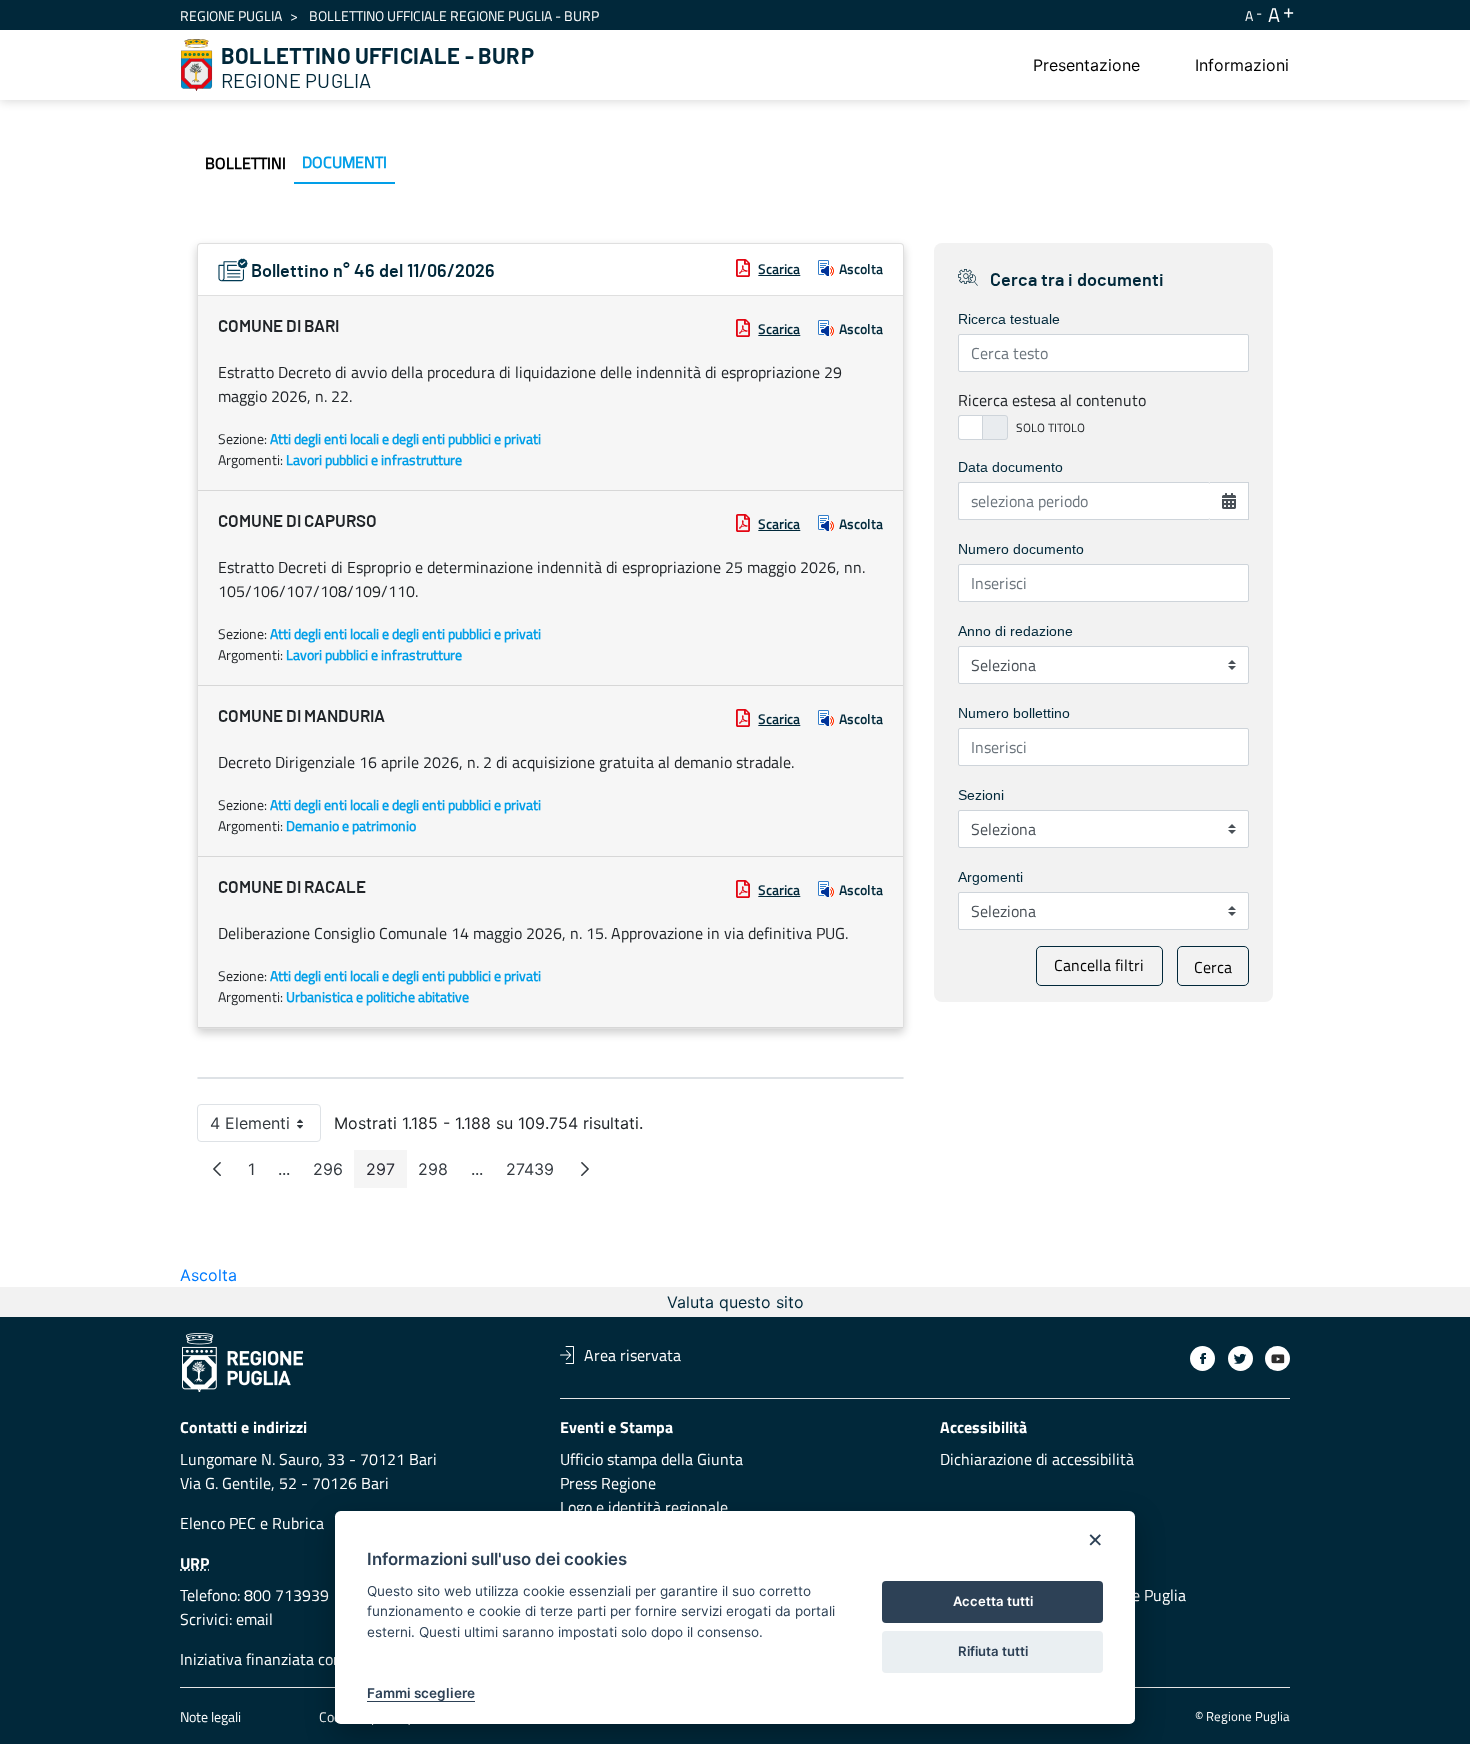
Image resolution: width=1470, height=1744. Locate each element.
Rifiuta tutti (993, 1651)
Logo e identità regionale (644, 1507)
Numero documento (1021, 549)
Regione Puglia (231, 15)
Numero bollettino (1014, 713)
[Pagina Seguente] (585, 1169)
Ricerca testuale (1009, 319)
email (254, 1619)
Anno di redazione (1015, 631)
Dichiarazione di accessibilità (1037, 1459)
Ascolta (861, 268)
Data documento (1010, 467)
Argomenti (990, 877)
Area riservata (632, 1355)
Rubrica (298, 1523)
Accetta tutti (993, 1601)
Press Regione (608, 1483)
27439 (536, 1173)
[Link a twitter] (1240, 1358)
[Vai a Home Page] (197, 65)
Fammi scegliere (421, 1693)
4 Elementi (265, 1127)
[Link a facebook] (1202, 1358)
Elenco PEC (218, 1523)
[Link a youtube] (1277, 1358)
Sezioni (981, 795)
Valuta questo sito (735, 1302)
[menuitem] (1086, 65)
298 (439, 1173)
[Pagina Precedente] (217, 1169)
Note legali (210, 1716)
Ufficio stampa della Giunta (651, 1459)
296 (334, 1173)
